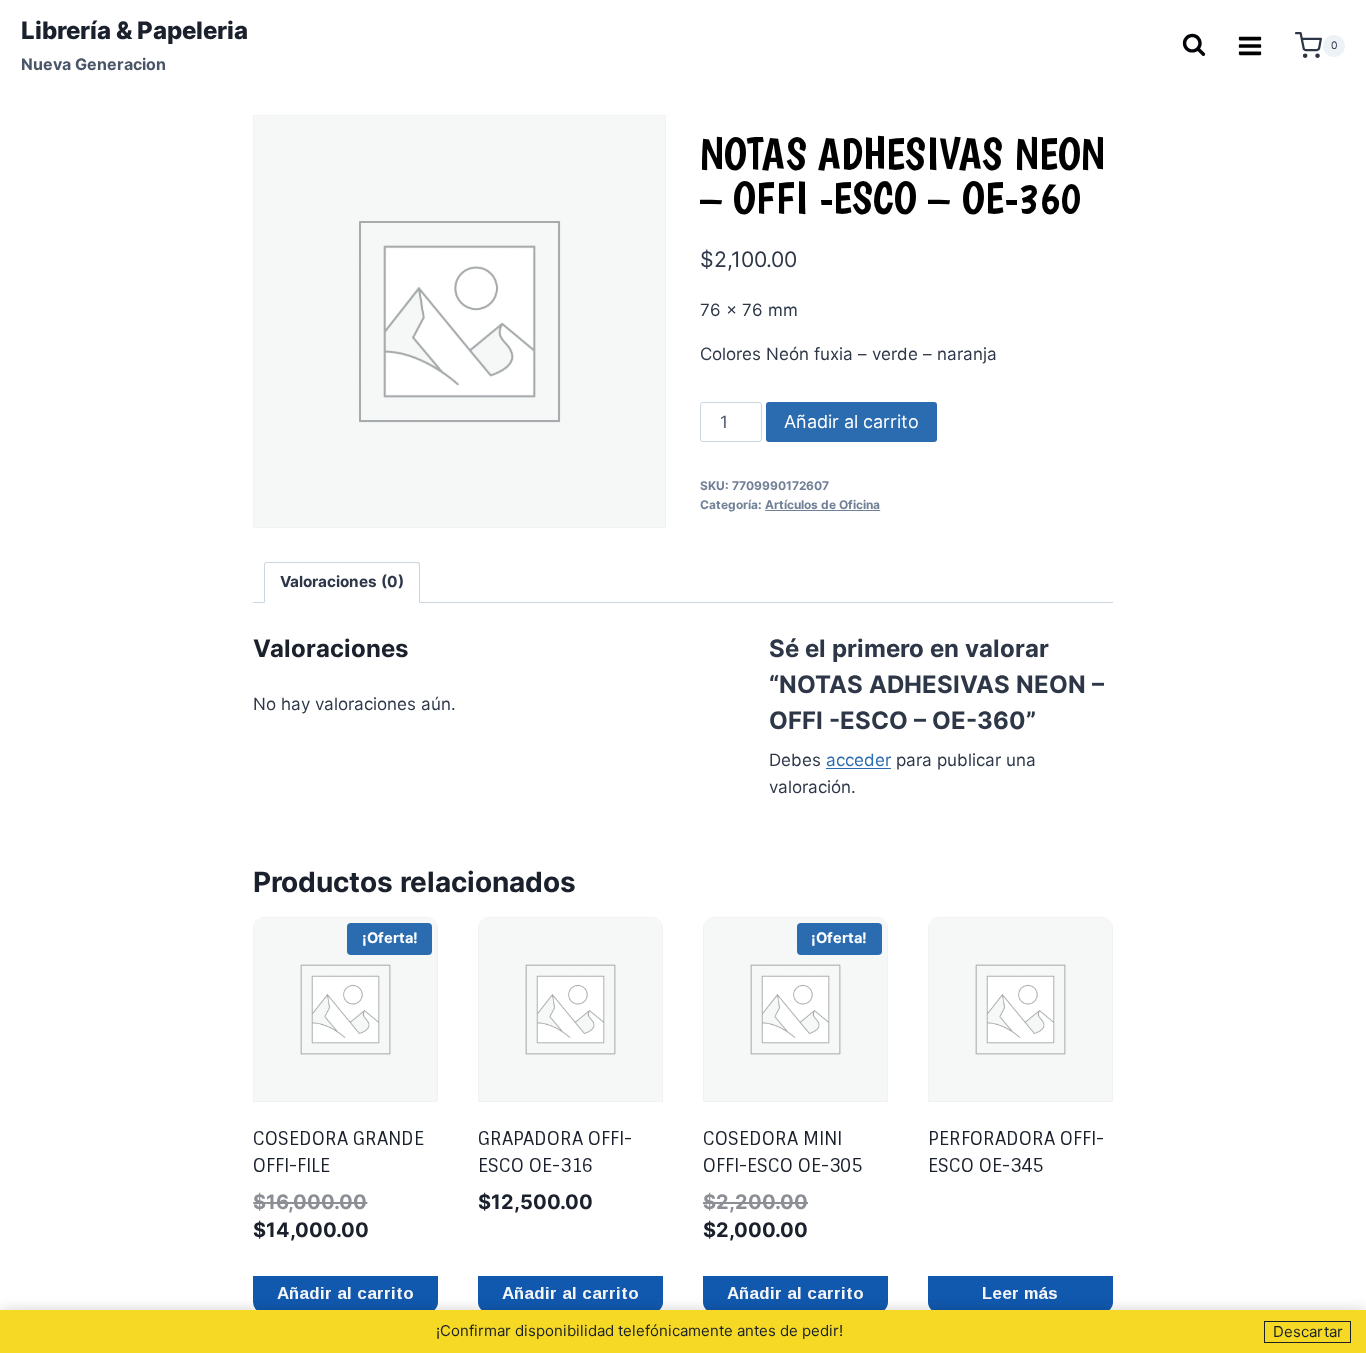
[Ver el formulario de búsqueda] (1193, 46)
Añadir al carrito (851, 421)
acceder (858, 760)
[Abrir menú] (1250, 45)
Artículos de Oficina (822, 504)
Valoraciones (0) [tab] (342, 581)
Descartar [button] (1308, 1331)
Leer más (1020, 1293)
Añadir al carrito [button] (345, 1293)
